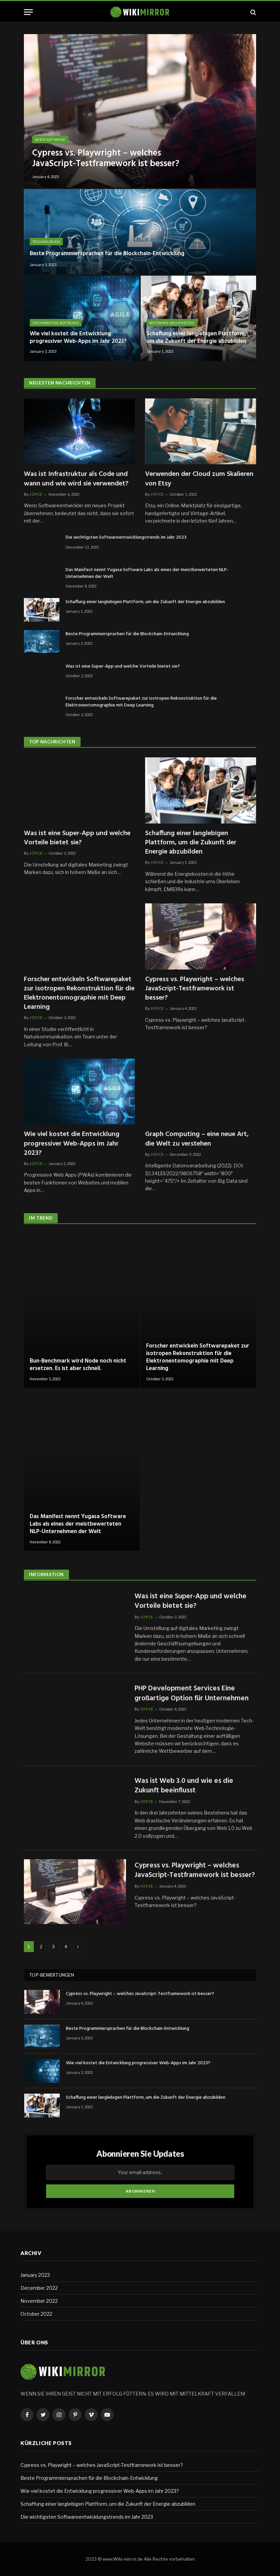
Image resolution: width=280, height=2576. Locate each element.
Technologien (46, 242)
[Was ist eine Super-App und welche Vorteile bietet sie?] (42, 674)
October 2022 (36, 2314)
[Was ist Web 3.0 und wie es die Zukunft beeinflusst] (75, 1807)
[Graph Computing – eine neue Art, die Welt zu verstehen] (201, 1091)
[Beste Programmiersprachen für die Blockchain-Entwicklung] (140, 232)
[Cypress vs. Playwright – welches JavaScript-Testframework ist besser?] (140, 111)
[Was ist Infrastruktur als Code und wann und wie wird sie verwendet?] (79, 431)
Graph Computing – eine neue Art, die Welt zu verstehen (197, 1139)
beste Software (50, 140)
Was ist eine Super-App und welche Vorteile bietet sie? (123, 667)
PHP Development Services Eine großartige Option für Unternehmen (192, 1694)
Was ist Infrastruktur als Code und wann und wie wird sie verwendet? (76, 479)
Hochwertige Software (56, 323)
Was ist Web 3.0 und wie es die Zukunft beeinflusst (184, 1786)
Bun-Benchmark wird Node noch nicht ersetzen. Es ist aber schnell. (78, 1365)
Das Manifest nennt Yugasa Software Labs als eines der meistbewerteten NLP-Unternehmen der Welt (147, 573)
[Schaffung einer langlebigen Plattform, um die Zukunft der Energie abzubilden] (198, 318)
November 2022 (39, 2301)
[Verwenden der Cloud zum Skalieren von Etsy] (201, 431)
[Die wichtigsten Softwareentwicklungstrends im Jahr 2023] (42, 545)
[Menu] (28, 12)
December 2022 (39, 2288)
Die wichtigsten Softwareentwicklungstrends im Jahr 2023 (126, 538)
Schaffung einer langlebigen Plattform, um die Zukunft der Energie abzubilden (196, 338)
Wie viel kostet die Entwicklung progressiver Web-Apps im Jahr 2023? (78, 338)
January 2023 (35, 2275)
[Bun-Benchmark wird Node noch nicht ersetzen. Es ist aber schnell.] (82, 1311)
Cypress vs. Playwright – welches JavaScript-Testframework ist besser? (106, 159)
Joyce (36, 494)
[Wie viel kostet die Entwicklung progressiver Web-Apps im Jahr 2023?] (82, 318)
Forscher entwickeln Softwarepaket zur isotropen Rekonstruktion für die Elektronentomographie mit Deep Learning (141, 702)
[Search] (253, 12)
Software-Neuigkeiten (172, 323)
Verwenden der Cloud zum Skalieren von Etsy (199, 479)
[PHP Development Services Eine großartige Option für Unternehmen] (75, 1715)
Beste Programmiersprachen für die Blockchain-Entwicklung (107, 254)
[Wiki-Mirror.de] (140, 12)
